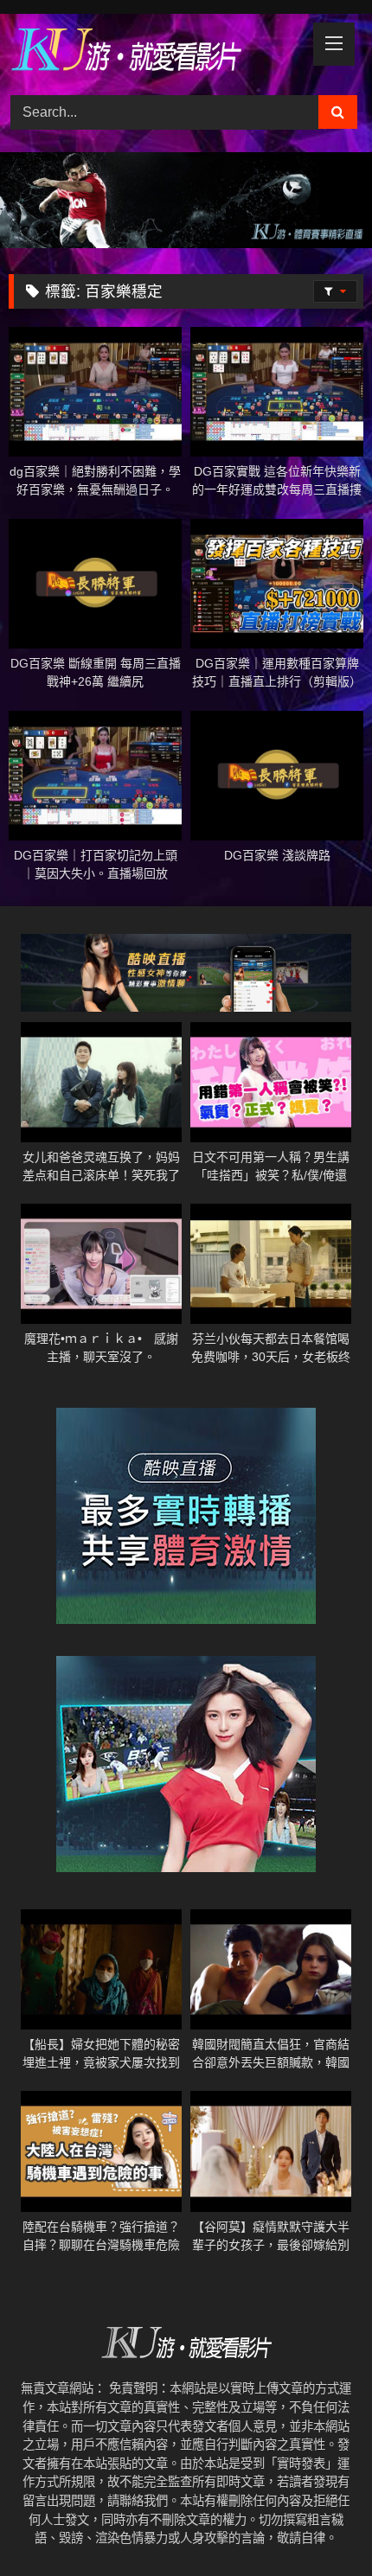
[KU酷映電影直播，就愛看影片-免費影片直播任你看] (152, 52)
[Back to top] (318, 2525)
